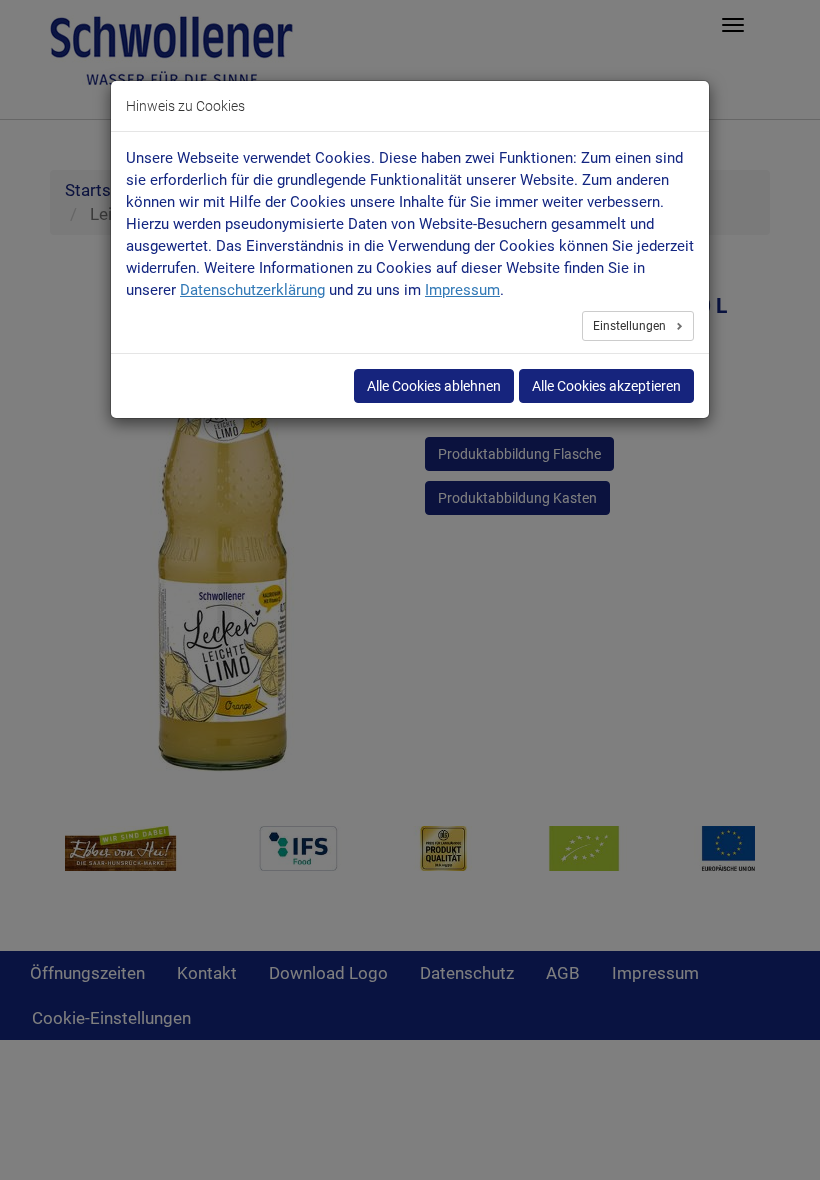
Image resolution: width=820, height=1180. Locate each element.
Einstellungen (631, 326)
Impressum (462, 290)
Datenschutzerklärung (252, 290)
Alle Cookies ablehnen (434, 386)
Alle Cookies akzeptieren (606, 386)
